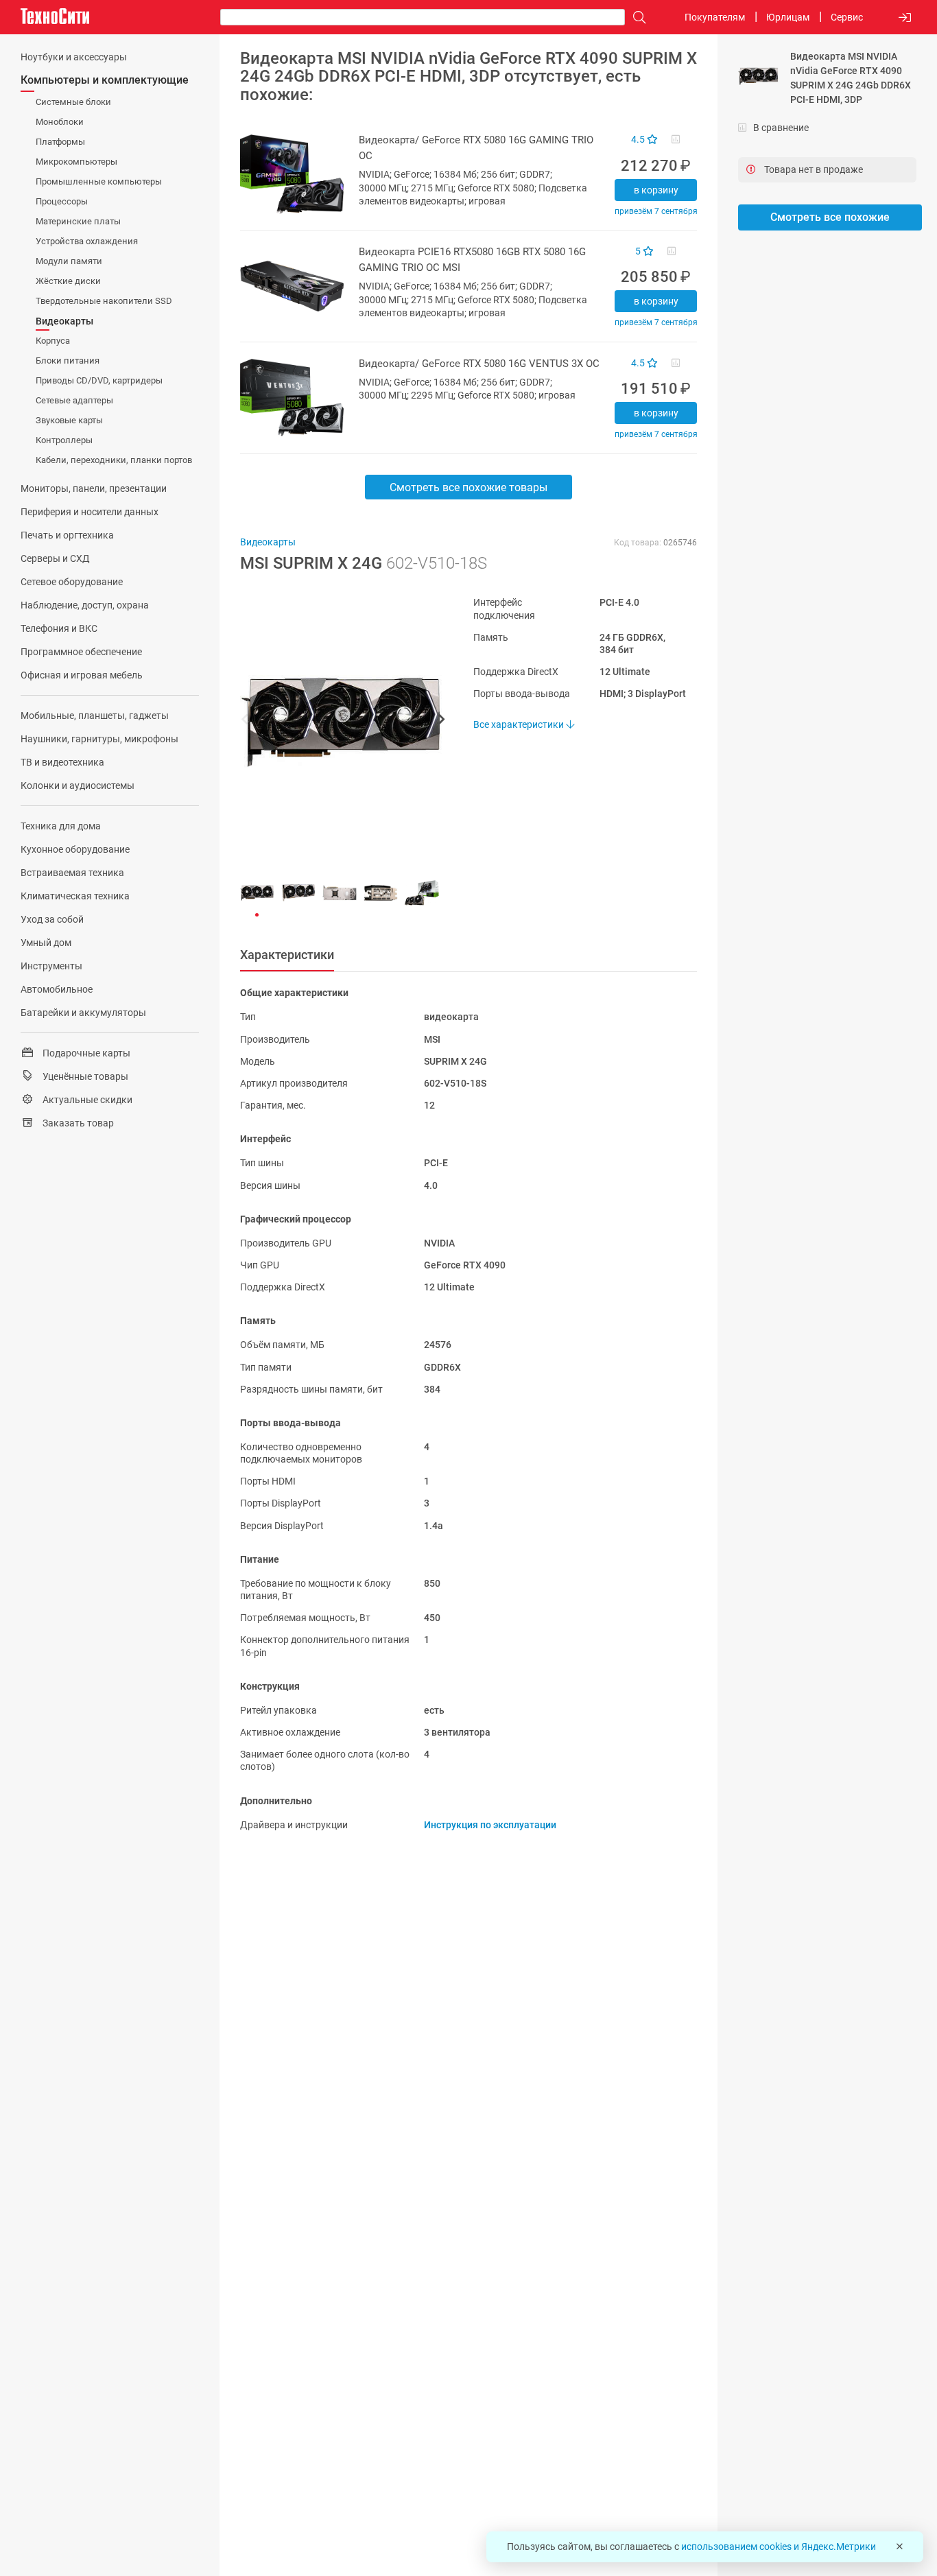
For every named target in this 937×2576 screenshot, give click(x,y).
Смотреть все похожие (830, 217)
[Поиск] (636, 17)
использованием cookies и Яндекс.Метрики (779, 2547)
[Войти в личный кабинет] (905, 17)
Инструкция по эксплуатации (490, 1825)
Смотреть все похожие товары (468, 487)
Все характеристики (520, 724)
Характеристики (287, 955)
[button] (336, 721)
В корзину (656, 190)
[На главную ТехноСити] (55, 16)
